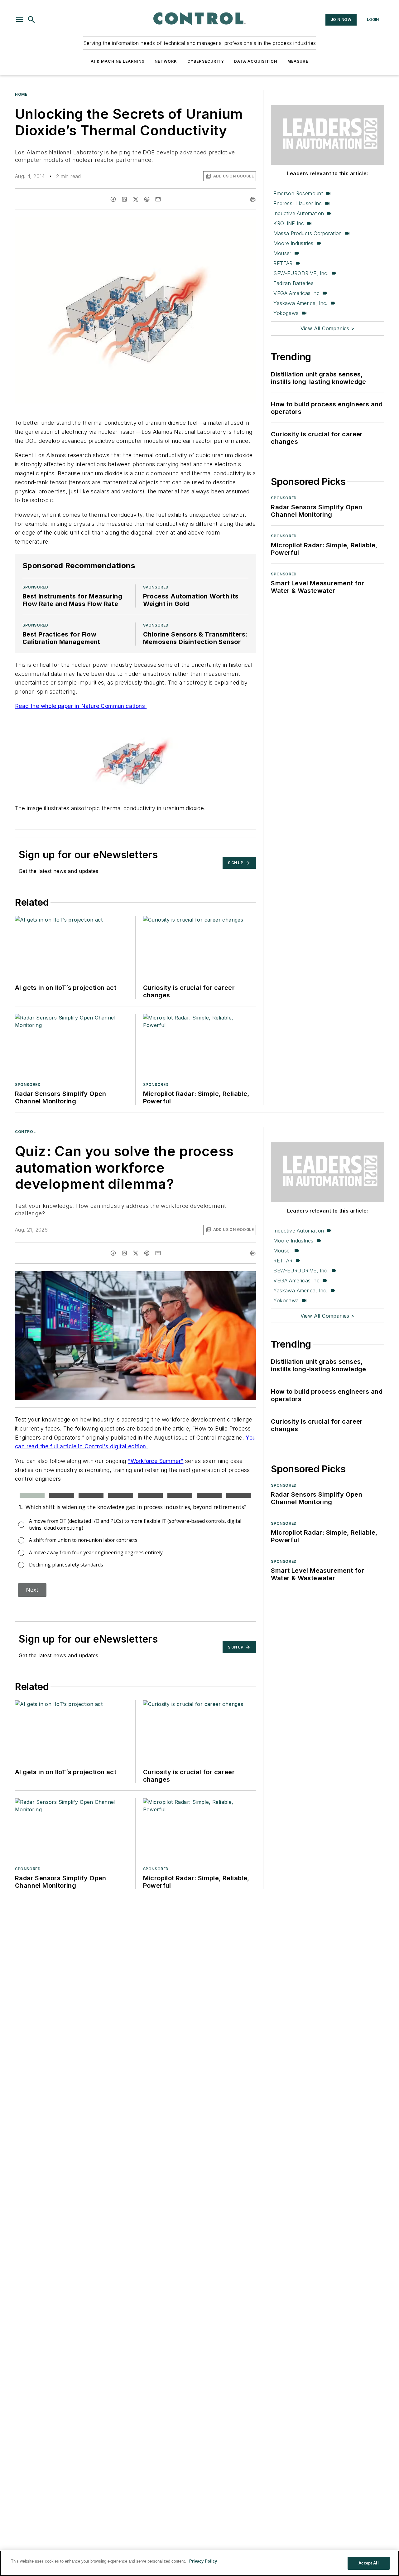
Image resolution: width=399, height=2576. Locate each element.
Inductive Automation (299, 213)
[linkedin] (124, 199)
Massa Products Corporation (308, 233)
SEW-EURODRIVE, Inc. (301, 273)
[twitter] (136, 199)
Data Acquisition (256, 61)
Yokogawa (286, 313)
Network (166, 61)
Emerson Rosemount (298, 193)
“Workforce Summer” (156, 1461)
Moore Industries (293, 243)
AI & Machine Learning (118, 61)
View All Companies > (328, 328)
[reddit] (147, 199)
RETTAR (283, 263)
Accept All (368, 2563)
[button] (20, 20)
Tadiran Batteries (293, 283)
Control (25, 1132)
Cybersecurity (206, 61)
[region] (199, 2563)
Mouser (282, 253)
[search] (31, 20)
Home (21, 94)
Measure (298, 61)
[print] (253, 199)
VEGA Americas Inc (296, 293)
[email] (158, 199)
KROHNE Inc (289, 223)
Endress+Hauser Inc (298, 203)
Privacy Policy (203, 2561)
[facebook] (113, 199)
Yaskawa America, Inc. (300, 303)
